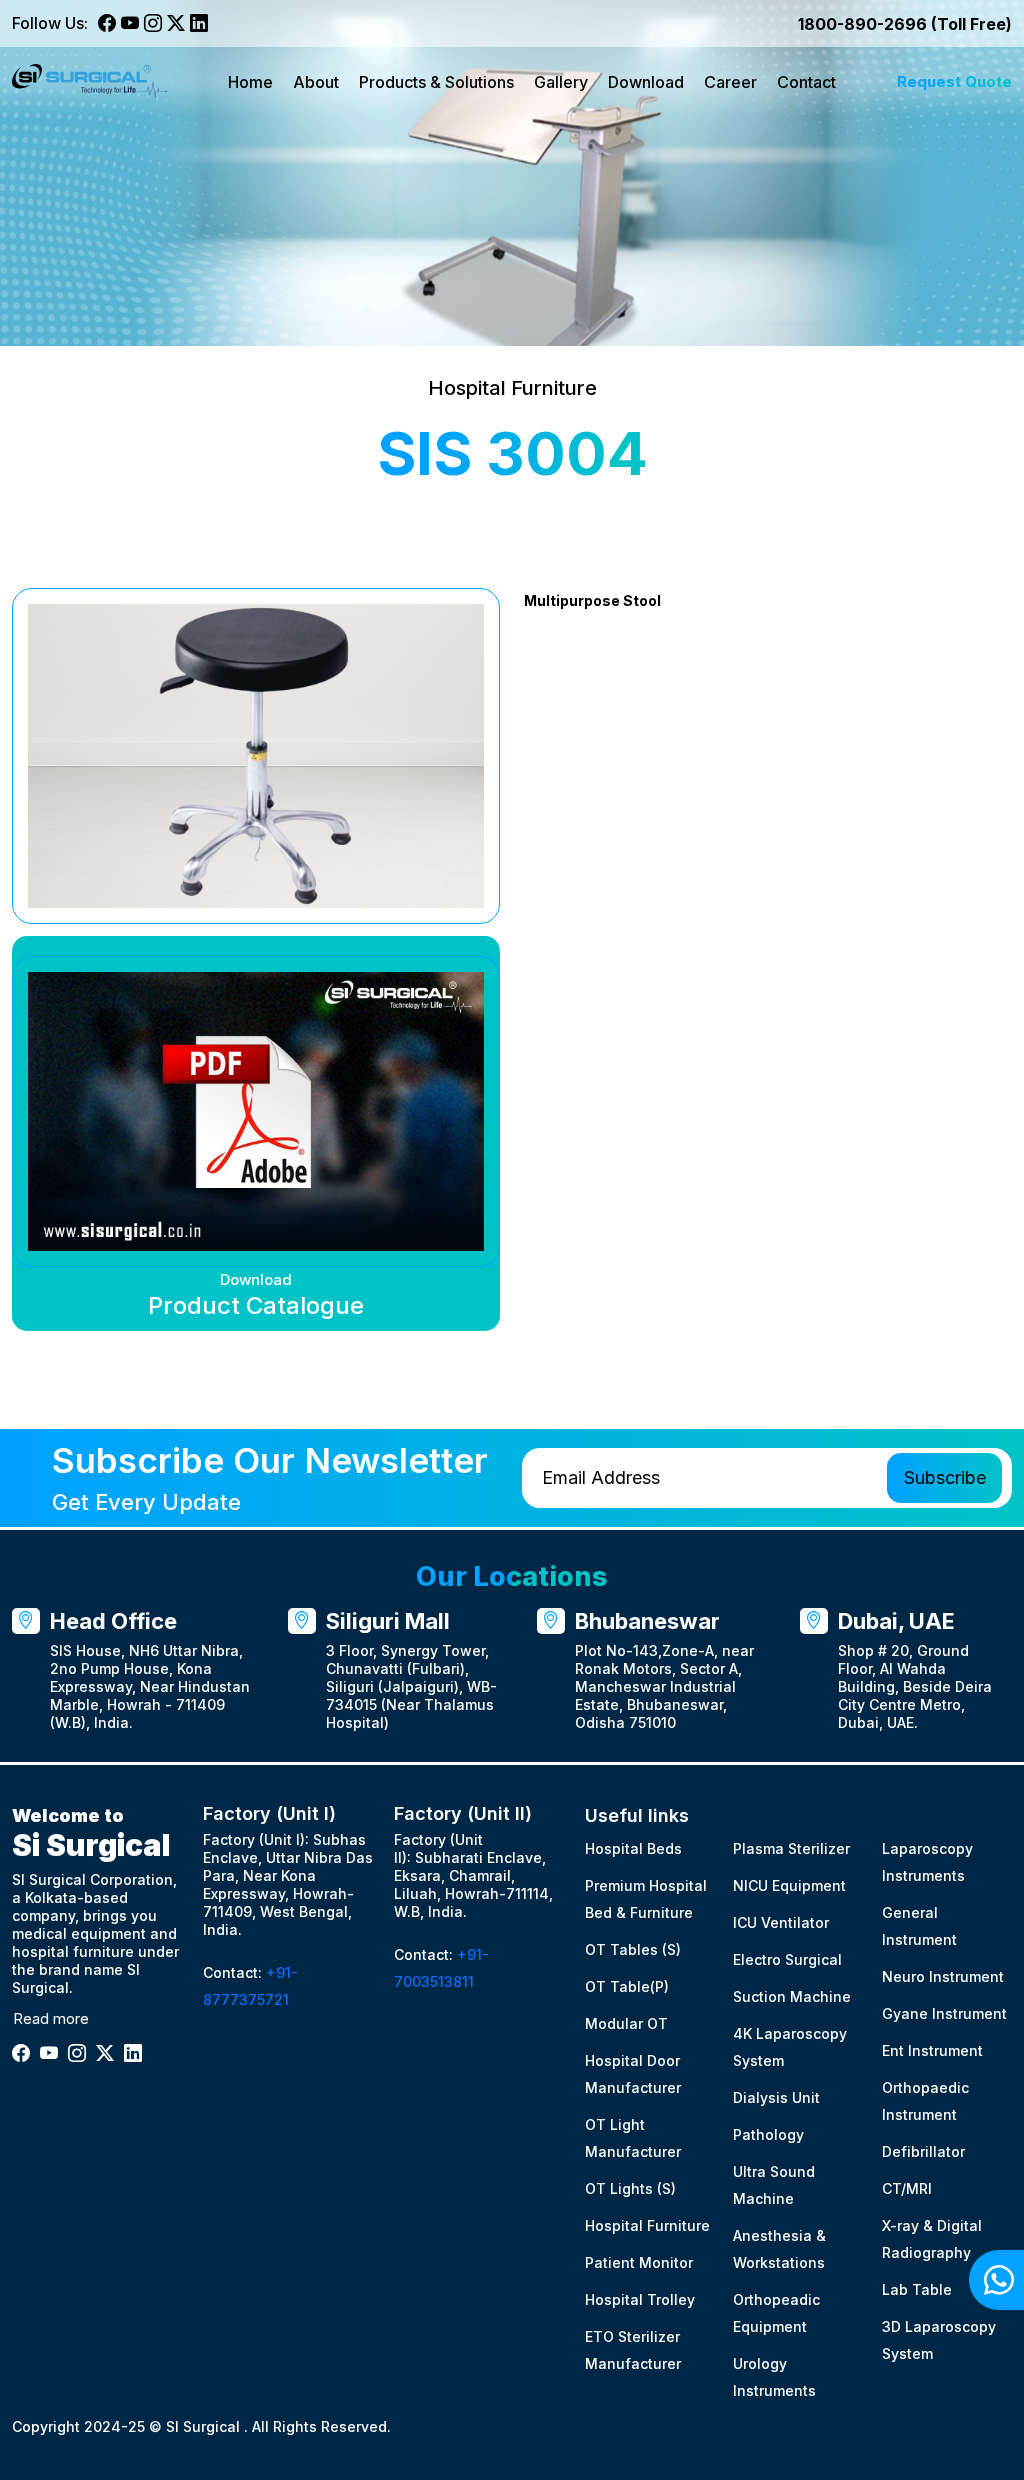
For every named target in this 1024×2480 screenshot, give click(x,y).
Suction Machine (792, 1996)
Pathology (768, 2134)
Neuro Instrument (943, 1976)
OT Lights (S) (630, 2188)
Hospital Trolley (640, 2299)
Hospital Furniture (647, 2225)
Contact (806, 82)
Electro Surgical (787, 1959)
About (316, 82)
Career (730, 82)
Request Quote (954, 81)
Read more (51, 2018)
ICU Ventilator (781, 1922)
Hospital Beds (633, 1848)
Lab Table (917, 2289)
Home (250, 82)
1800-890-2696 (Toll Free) (905, 24)
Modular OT (626, 2023)
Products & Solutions (436, 82)
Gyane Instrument (944, 2013)
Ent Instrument (932, 2050)
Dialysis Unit (776, 2097)
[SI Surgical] (89, 81)
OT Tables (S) (633, 1949)
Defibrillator (923, 2151)
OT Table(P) (627, 1986)
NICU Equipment (789, 1885)
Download (646, 82)
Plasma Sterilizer (791, 1848)
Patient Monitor (639, 2262)
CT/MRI (907, 2188)
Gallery (561, 82)
